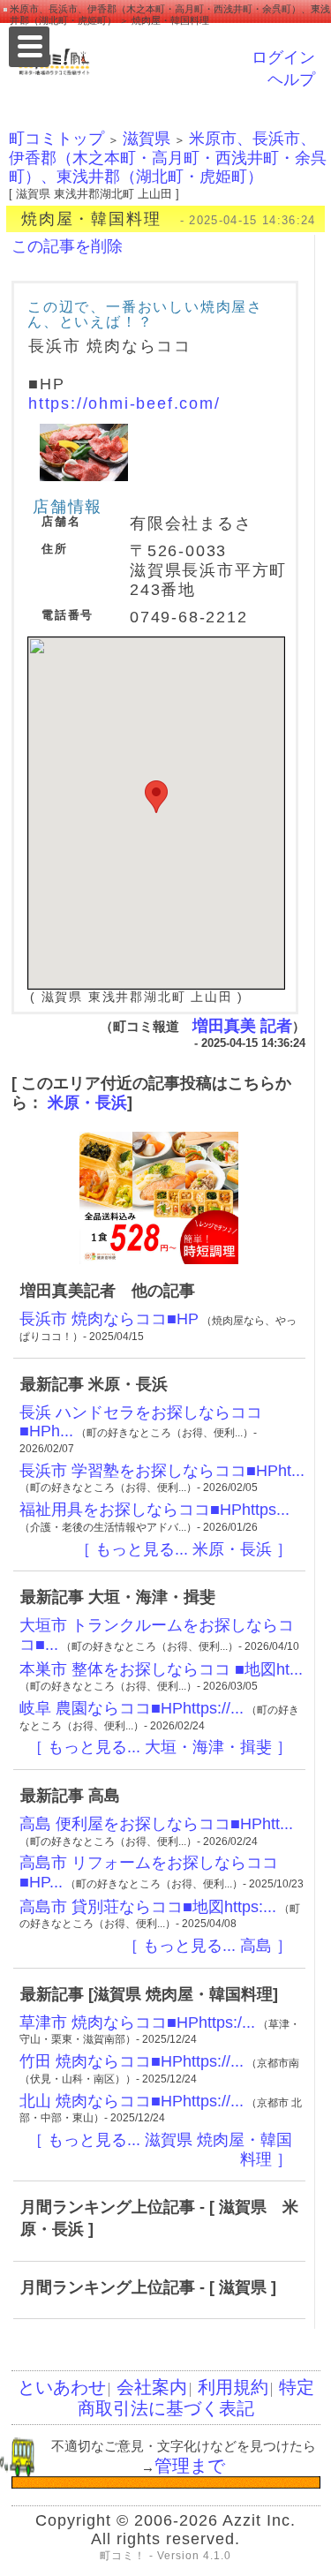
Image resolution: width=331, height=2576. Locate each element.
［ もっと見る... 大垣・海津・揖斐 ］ (160, 1747)
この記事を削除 (67, 246)
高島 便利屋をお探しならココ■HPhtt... (156, 1824)
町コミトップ (56, 139)
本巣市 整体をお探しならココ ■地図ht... (161, 1669)
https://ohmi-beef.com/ (124, 403)
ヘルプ (291, 79)
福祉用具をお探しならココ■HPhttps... (154, 1510)
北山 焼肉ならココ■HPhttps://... (132, 2101)
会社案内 (152, 2387)
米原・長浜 (87, 1103)
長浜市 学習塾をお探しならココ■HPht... (162, 1471)
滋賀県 (147, 139)
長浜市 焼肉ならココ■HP (109, 1319)
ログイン (283, 57)
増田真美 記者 (242, 1026)
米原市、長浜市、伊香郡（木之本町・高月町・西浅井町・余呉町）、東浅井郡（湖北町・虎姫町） (168, 158)
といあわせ (62, 2387)
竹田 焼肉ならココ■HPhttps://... (132, 2061)
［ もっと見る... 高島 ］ (207, 1946)
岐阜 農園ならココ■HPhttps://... (132, 1708)
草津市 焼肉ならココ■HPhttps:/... (137, 2022)
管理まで (190, 2466)
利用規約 (233, 2387)
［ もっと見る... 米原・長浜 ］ (184, 1549)
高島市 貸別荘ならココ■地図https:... (148, 1907)
